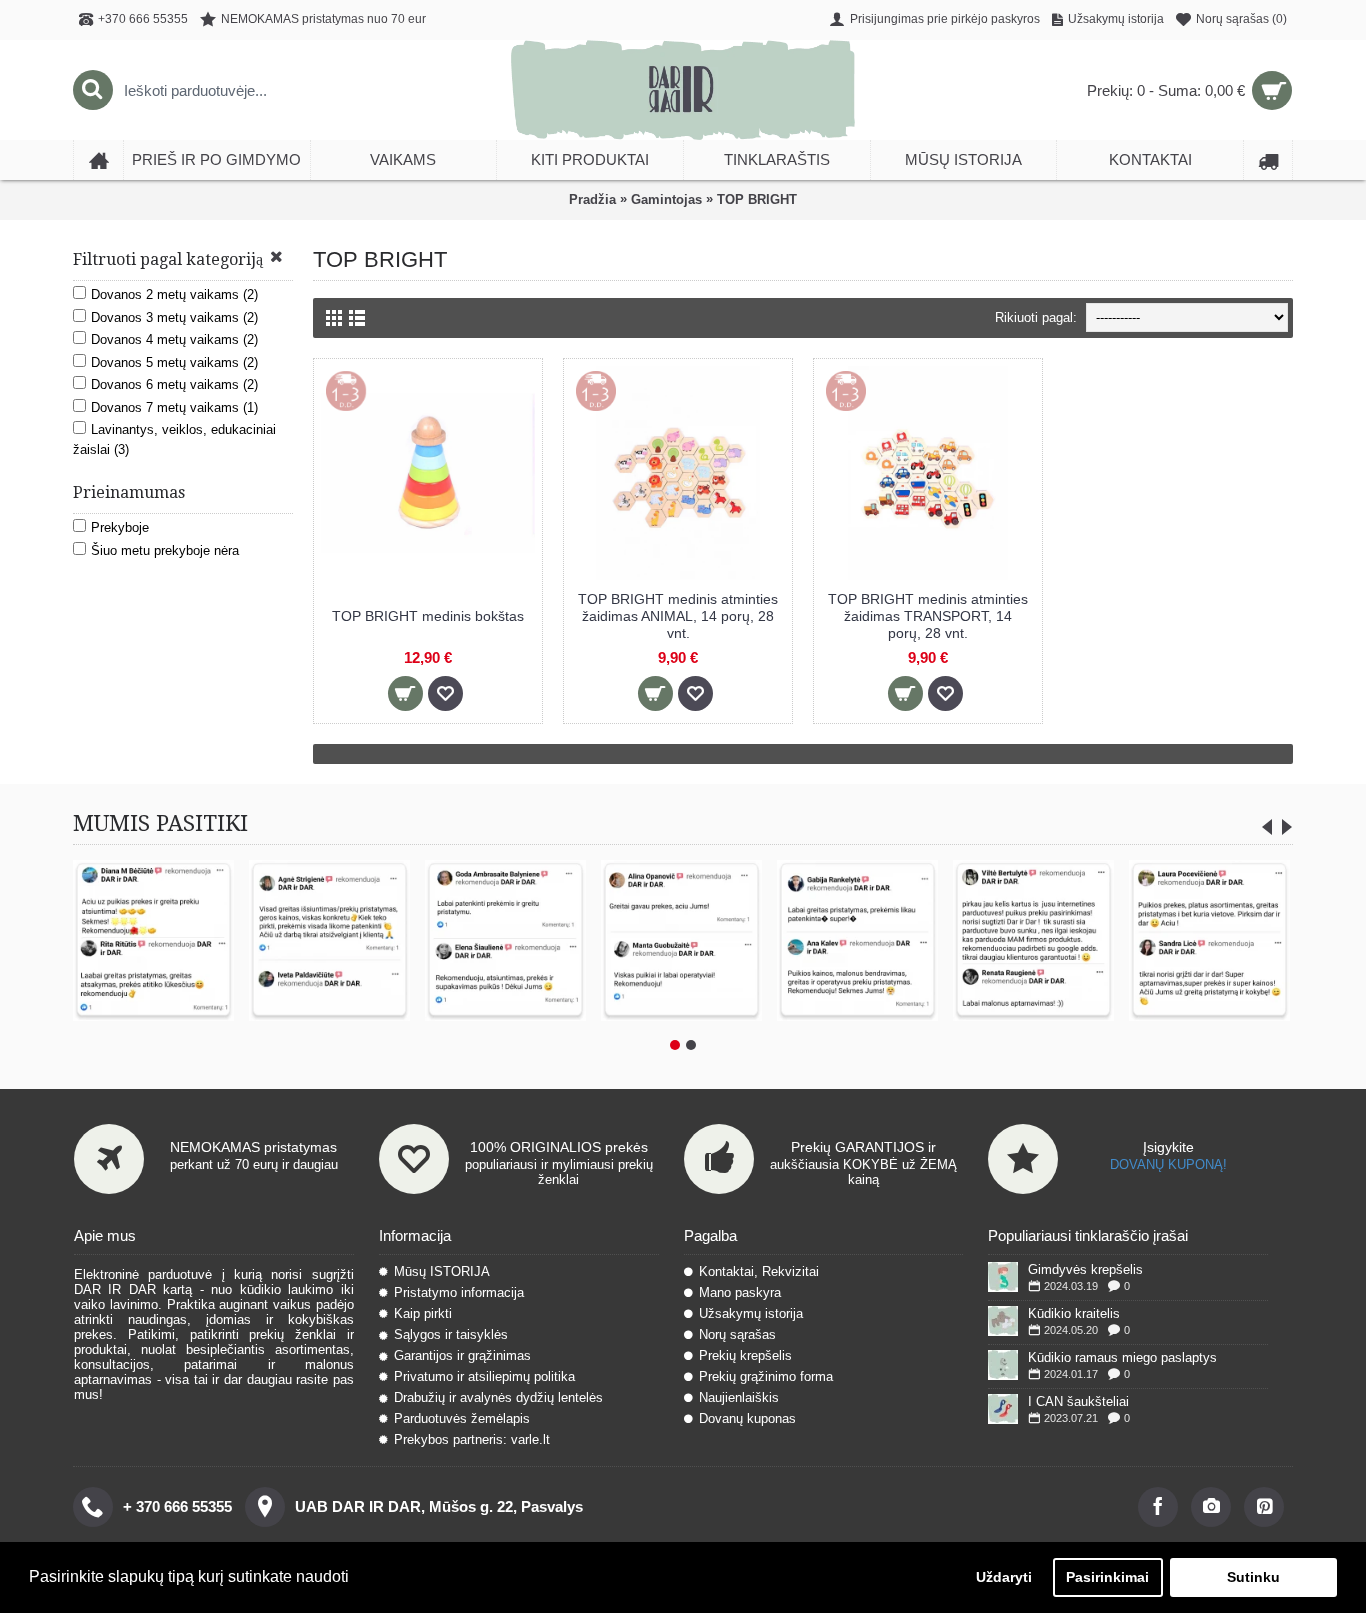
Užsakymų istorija (751, 1313)
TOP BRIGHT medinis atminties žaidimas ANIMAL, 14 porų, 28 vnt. (678, 616)
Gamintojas (666, 199)
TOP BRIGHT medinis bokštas (428, 616)
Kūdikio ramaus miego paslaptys (1122, 1357)
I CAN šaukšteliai (1078, 1401)
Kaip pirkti (423, 1313)
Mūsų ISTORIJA (442, 1271)
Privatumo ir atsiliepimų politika (484, 1376)
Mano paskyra (740, 1292)
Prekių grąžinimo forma (766, 1376)
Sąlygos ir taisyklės (451, 1334)
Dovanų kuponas (747, 1418)
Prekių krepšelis (745, 1355)
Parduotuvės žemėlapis (462, 1418)
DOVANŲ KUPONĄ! (1168, 1164)
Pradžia (592, 199)
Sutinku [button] (1253, 1577)
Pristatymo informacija (459, 1292)
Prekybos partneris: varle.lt (472, 1439)
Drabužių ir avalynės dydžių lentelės (498, 1397)
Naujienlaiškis (739, 1397)
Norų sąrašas (737, 1334)
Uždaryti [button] (1004, 1577)
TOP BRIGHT (757, 199)
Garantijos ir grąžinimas (462, 1355)
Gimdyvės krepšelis (1085, 1269)
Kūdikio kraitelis (1074, 1313)
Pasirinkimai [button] (1107, 1577)
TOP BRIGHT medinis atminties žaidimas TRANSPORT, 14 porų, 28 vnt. (928, 616)
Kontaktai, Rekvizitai (759, 1271)
